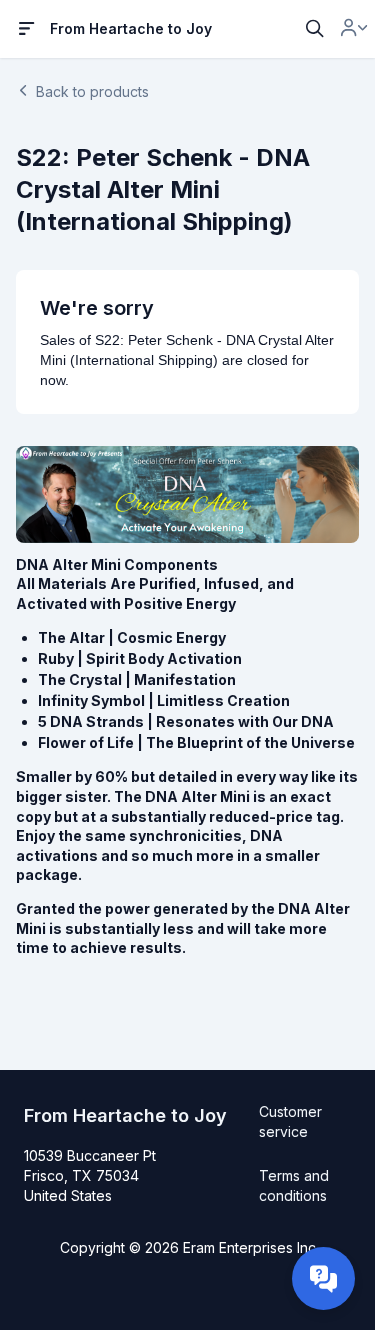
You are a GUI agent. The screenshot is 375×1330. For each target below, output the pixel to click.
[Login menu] (354, 29)
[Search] (315, 29)
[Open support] (323, 1278)
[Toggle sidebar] (27, 29)
